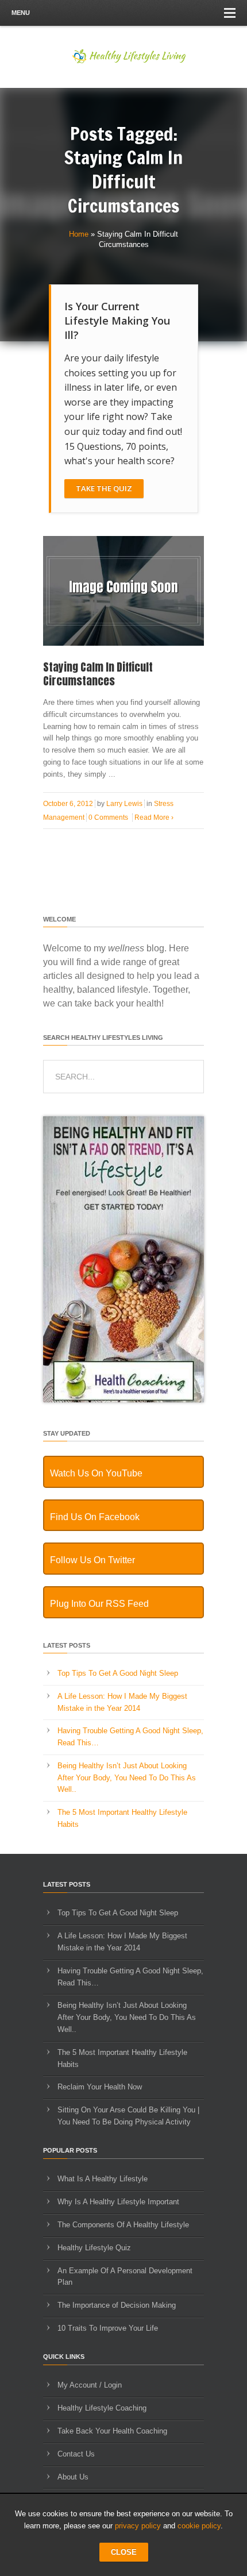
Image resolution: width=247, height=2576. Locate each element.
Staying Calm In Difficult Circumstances (98, 674)
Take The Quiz (104, 488)
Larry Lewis (124, 804)
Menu (21, 13)
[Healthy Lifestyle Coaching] (123, 1400)
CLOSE (124, 2552)
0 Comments (108, 817)
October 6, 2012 (68, 804)
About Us (73, 2477)
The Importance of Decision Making (117, 2305)
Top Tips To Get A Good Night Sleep (118, 1673)
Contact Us (76, 2454)
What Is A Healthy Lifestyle (103, 2179)
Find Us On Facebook (95, 1517)
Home (79, 234)
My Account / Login (90, 2385)
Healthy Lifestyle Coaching (102, 2408)
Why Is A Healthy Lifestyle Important (118, 2202)
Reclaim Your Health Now (100, 2087)
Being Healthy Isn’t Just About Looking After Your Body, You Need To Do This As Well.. (127, 1778)
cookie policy (199, 2526)
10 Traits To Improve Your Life (108, 2328)
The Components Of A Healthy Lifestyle (123, 2225)
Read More (154, 817)
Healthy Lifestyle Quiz (94, 2248)
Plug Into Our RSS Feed (99, 1604)
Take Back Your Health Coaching (112, 2431)
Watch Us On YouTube (96, 1473)
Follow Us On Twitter (92, 1560)
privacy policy (138, 2526)
